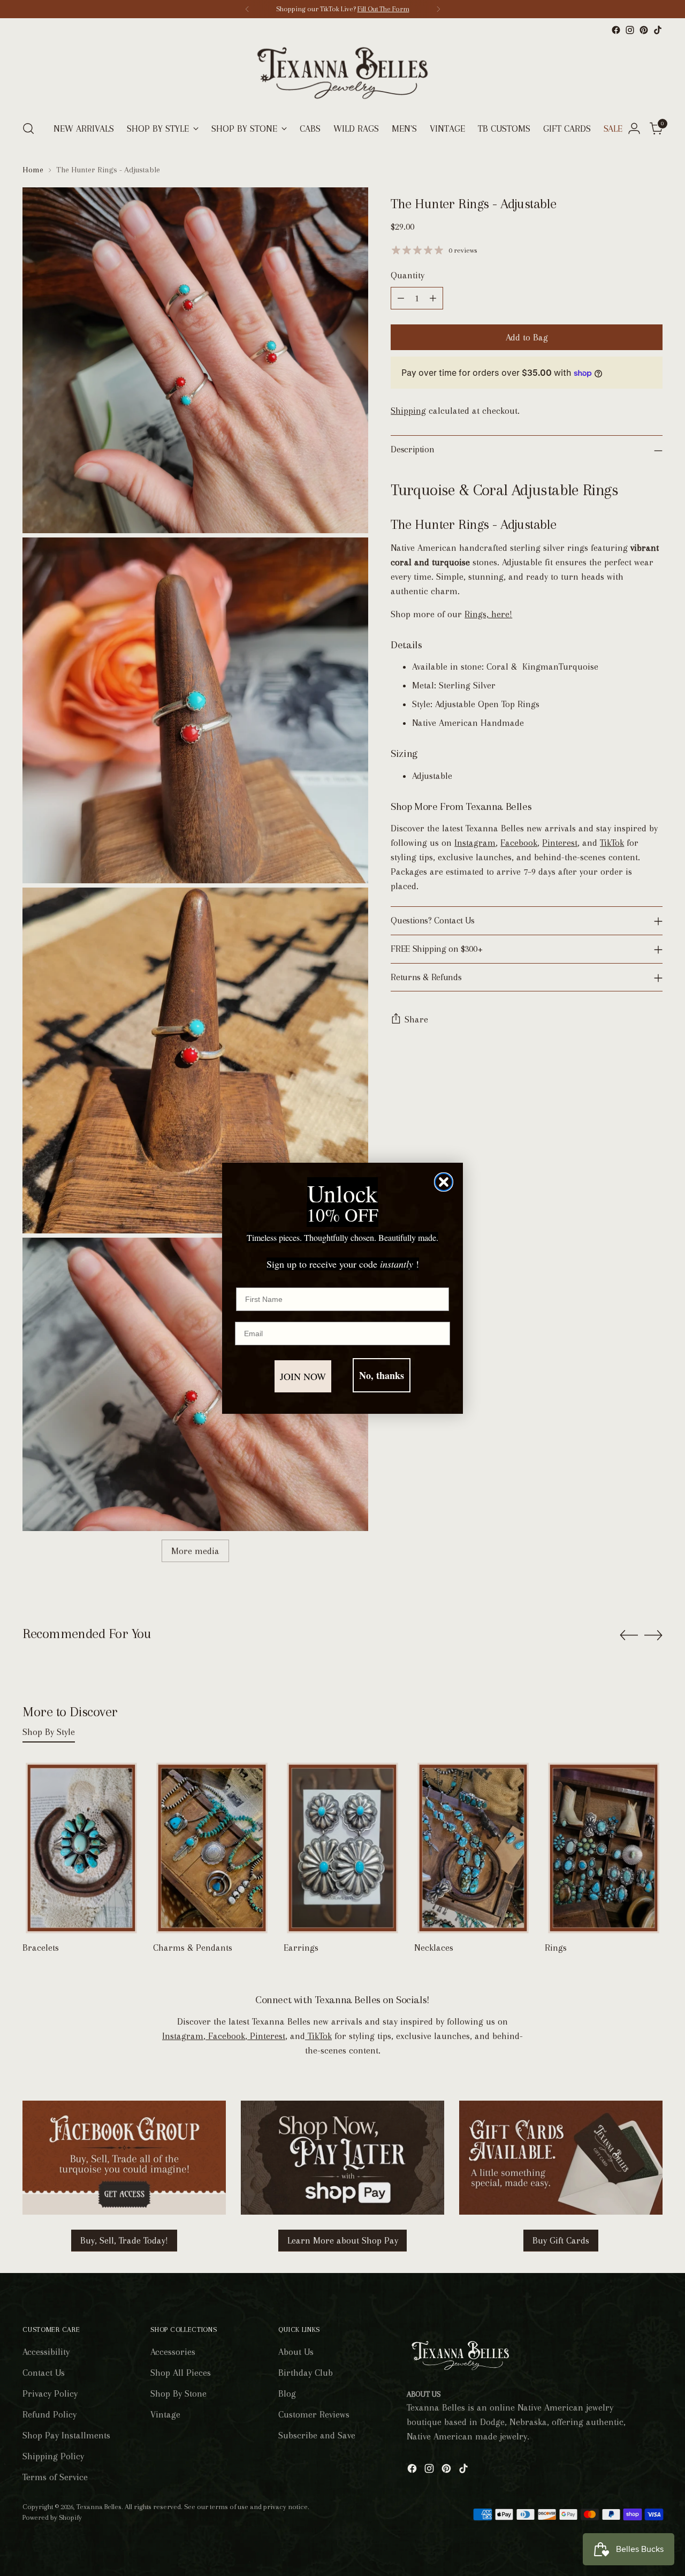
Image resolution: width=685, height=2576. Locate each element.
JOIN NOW (303, 1376)
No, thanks (382, 1375)
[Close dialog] (444, 1182)
